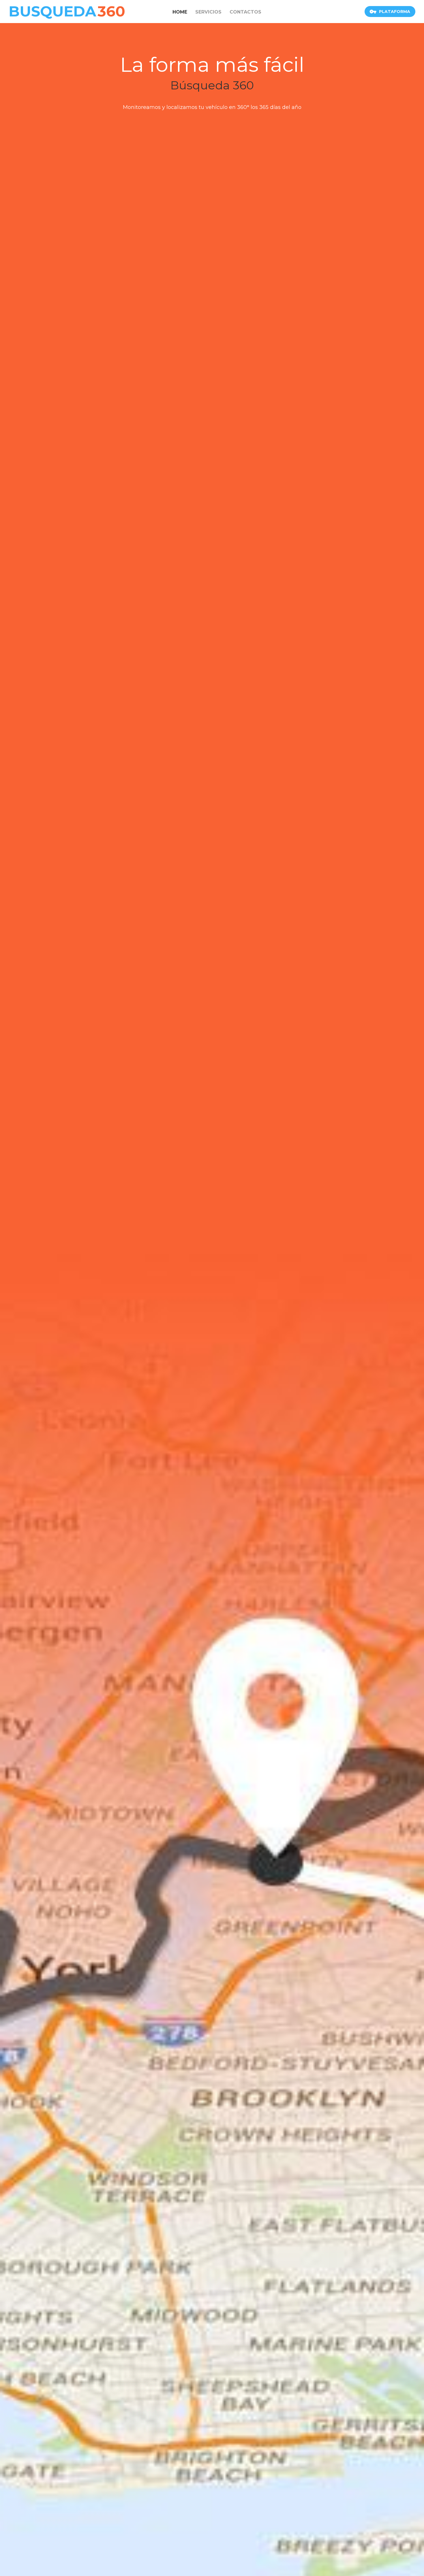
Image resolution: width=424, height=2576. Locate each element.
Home (180, 12)
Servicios (208, 12)
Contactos (245, 12)
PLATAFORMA (395, 12)
